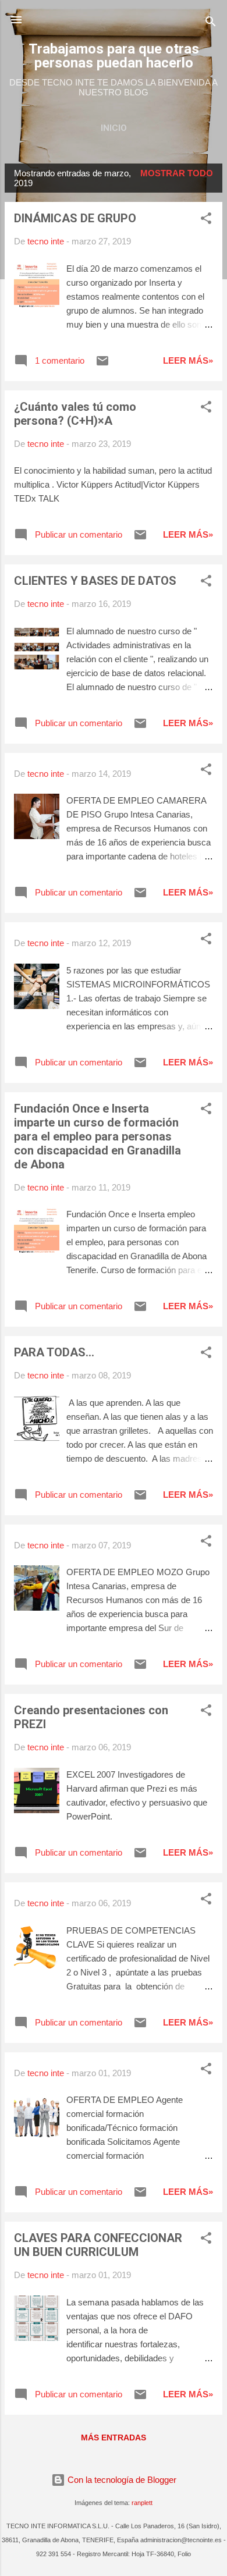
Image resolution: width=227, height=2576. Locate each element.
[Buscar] (211, 24)
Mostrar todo (177, 173)
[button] (206, 220)
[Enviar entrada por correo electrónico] (102, 365)
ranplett (142, 2503)
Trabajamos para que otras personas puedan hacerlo (114, 56)
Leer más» (188, 360)
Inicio (114, 128)
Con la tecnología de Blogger (121, 2480)
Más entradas (114, 2438)
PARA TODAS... (54, 1352)
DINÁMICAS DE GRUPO (75, 218)
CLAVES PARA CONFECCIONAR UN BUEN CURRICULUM (98, 2245)
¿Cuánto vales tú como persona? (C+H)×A (75, 414)
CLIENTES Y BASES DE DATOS (95, 581)
